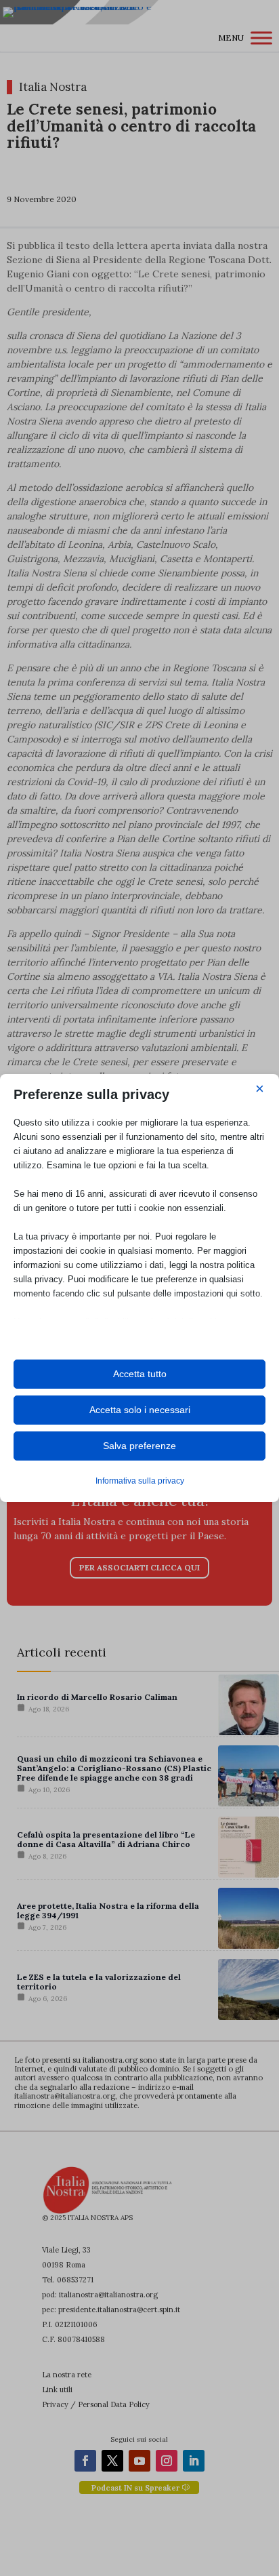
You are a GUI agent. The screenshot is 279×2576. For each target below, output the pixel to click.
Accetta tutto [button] (140, 1374)
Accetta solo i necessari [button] (140, 1410)
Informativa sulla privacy (140, 1481)
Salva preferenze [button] (139, 1446)
